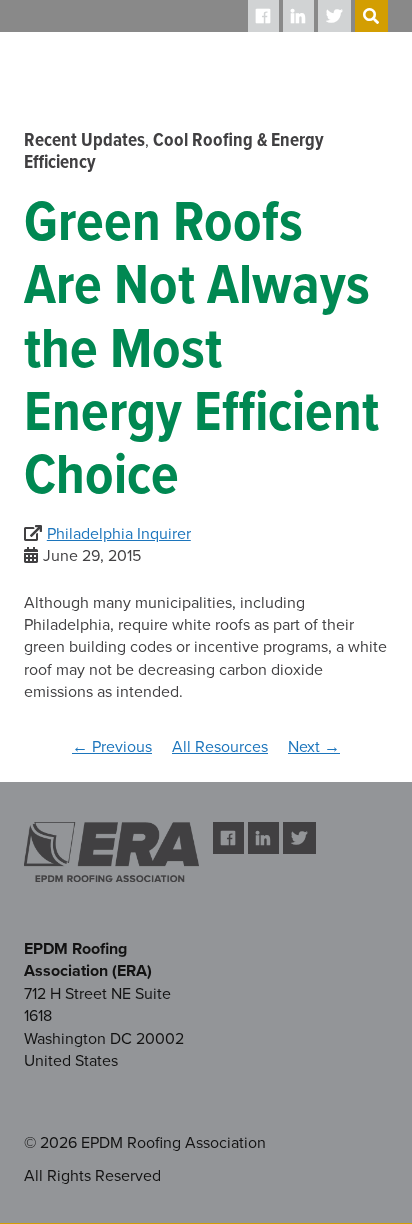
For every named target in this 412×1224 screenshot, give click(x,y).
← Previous (112, 747)
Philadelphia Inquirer (119, 534)
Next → (314, 747)
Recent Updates (84, 141)
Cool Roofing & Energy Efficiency (174, 152)
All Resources (220, 747)
